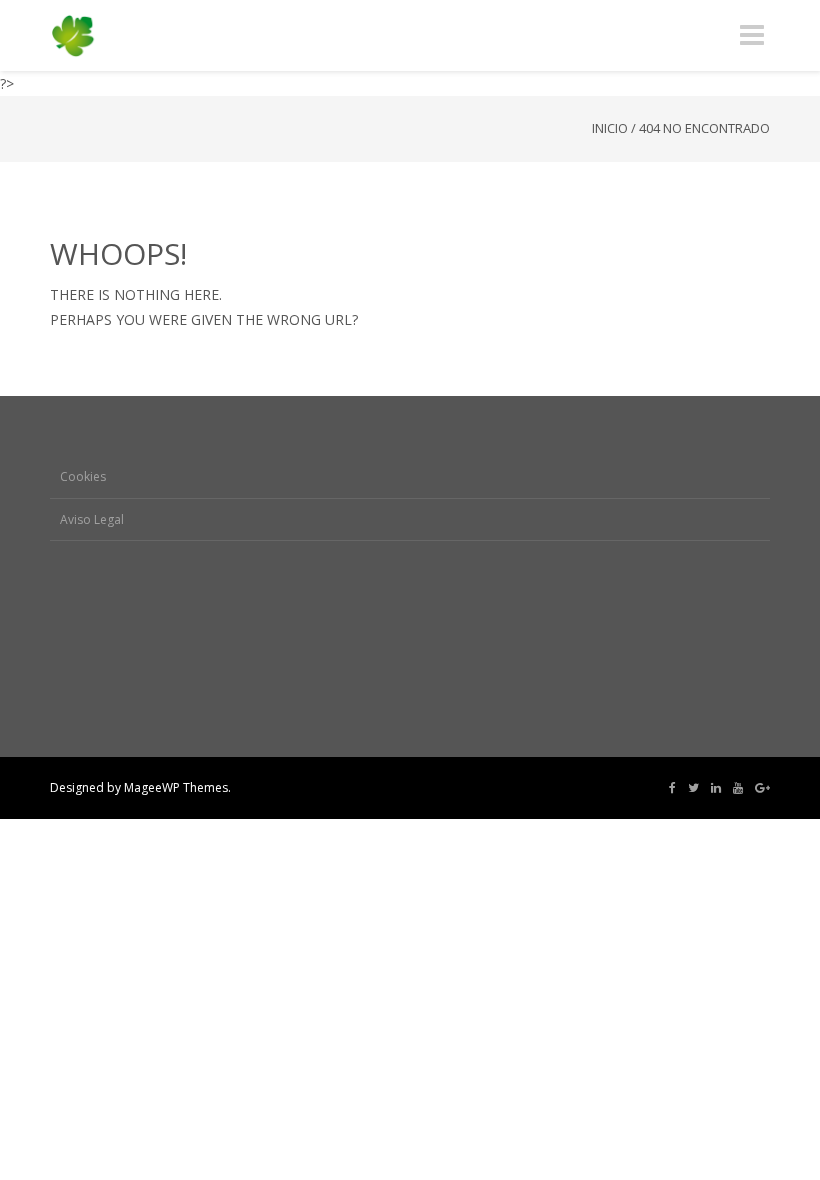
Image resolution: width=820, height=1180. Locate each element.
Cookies (83, 476)
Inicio (610, 128)
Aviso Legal (92, 519)
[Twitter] (693, 788)
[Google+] (762, 788)
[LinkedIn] (716, 788)
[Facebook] (672, 788)
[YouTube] (738, 788)
